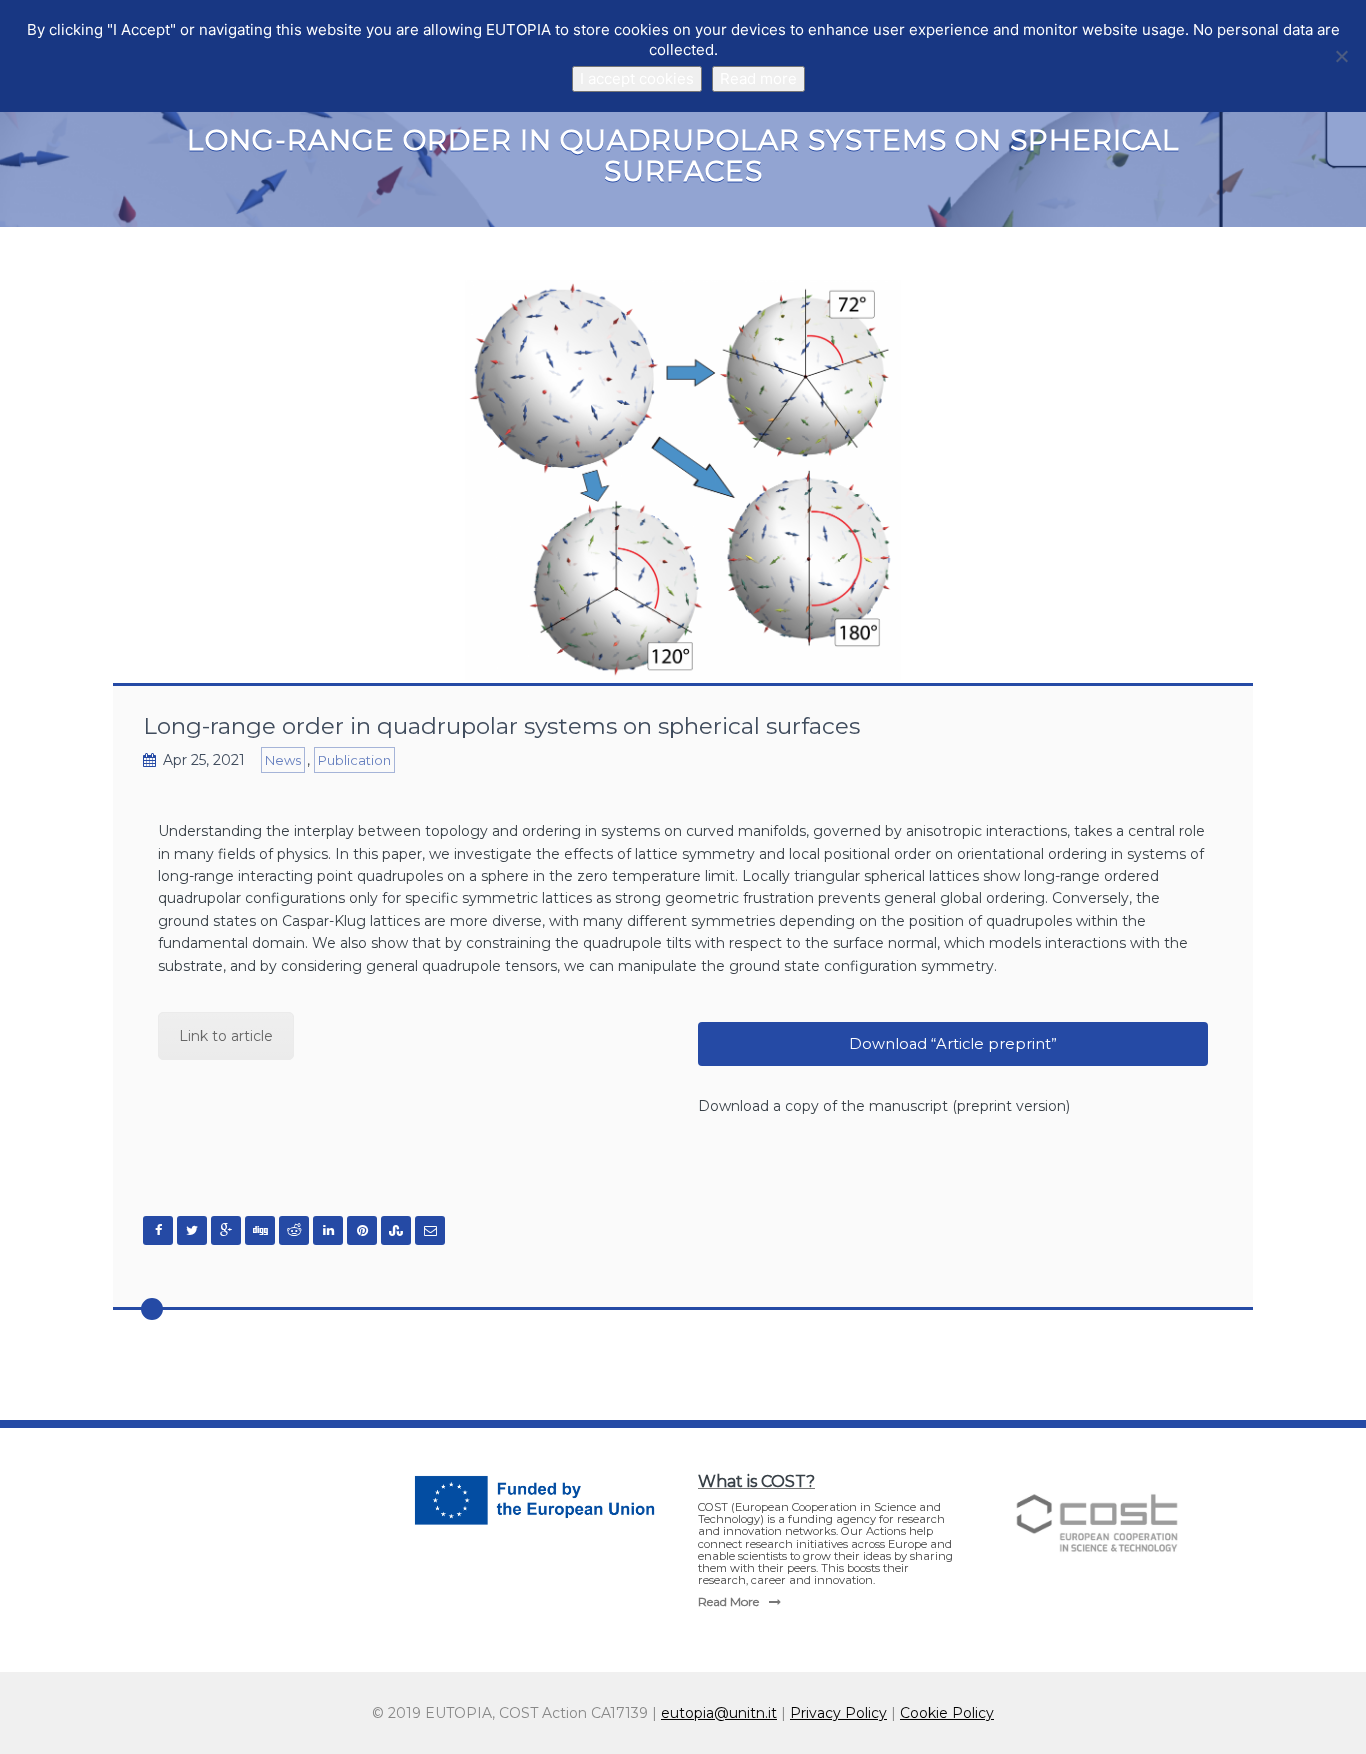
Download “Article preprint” (953, 1044)
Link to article (226, 1036)
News (283, 760)
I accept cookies (637, 78)
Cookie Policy (947, 1713)
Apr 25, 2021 (204, 760)
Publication (354, 760)
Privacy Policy (838, 1713)
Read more (758, 78)
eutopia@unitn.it (719, 1713)
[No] (1341, 56)
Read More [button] (728, 1601)
